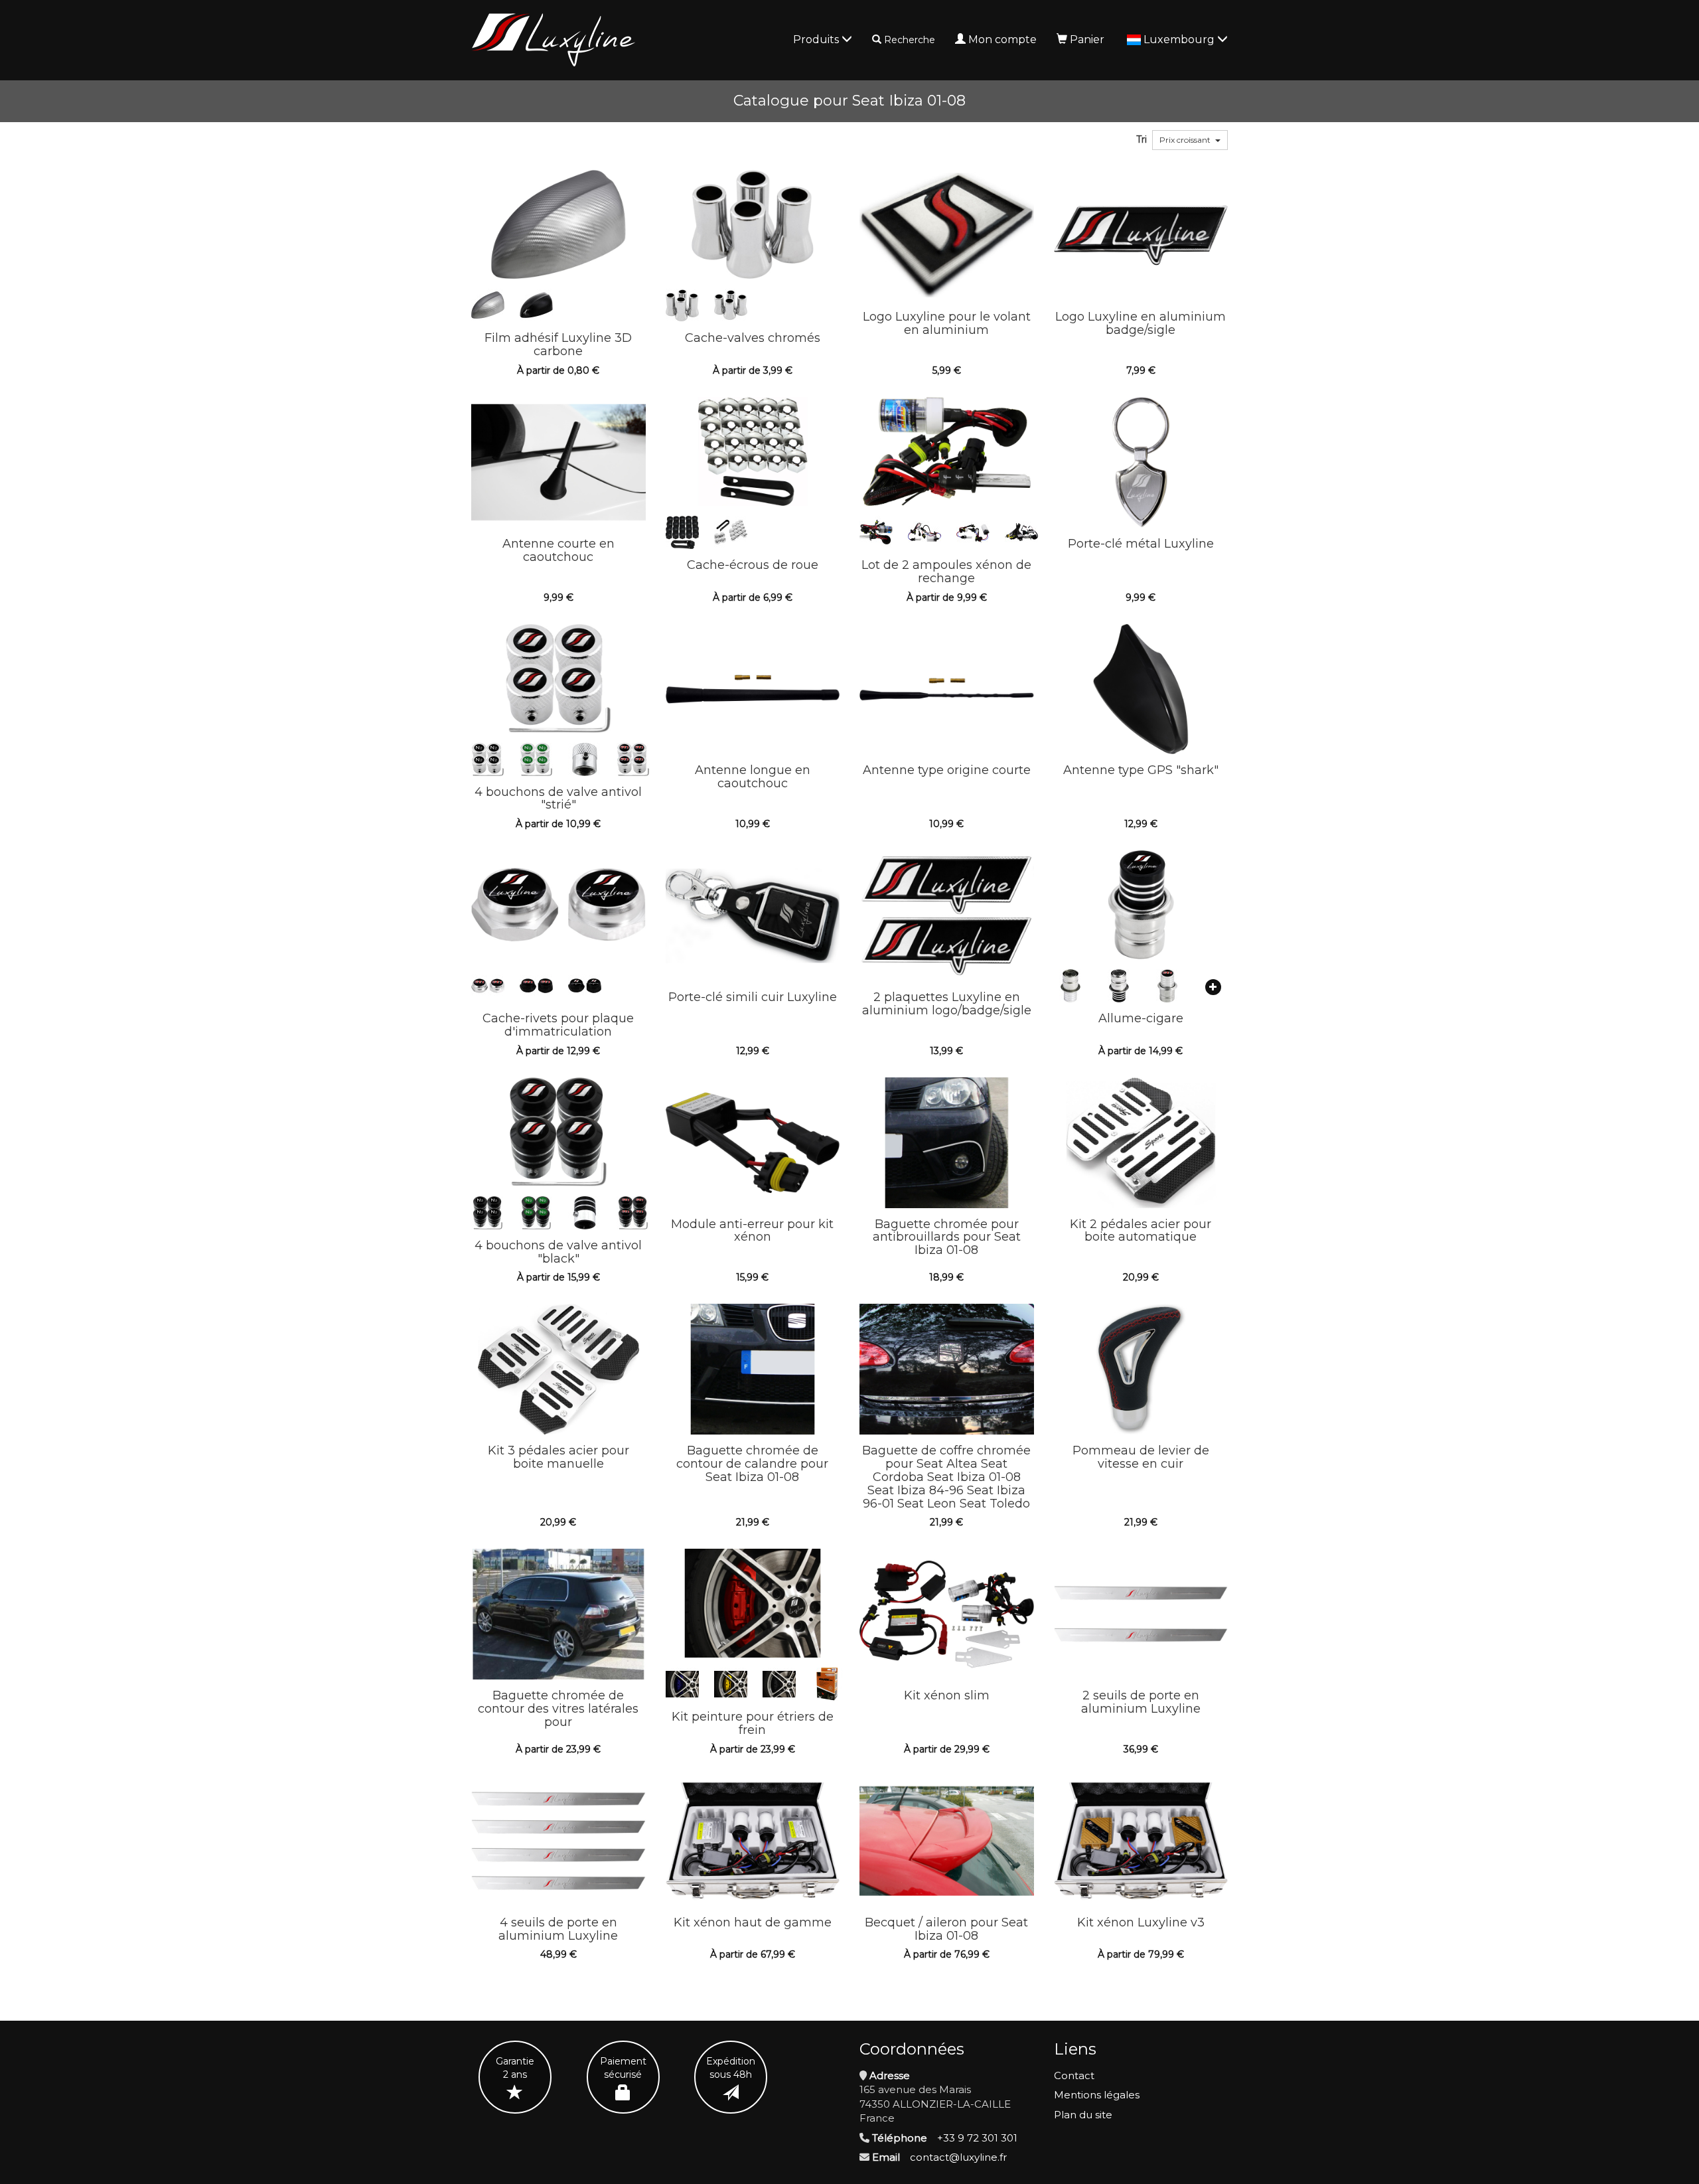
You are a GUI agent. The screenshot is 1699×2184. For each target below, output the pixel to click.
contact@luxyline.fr (958, 2157)
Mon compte (1002, 39)
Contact (1074, 2075)
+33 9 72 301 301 (977, 2138)
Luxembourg (1180, 39)
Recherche (910, 40)
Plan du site (1083, 2115)
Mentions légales (1097, 2095)
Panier (1087, 39)
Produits (817, 39)
